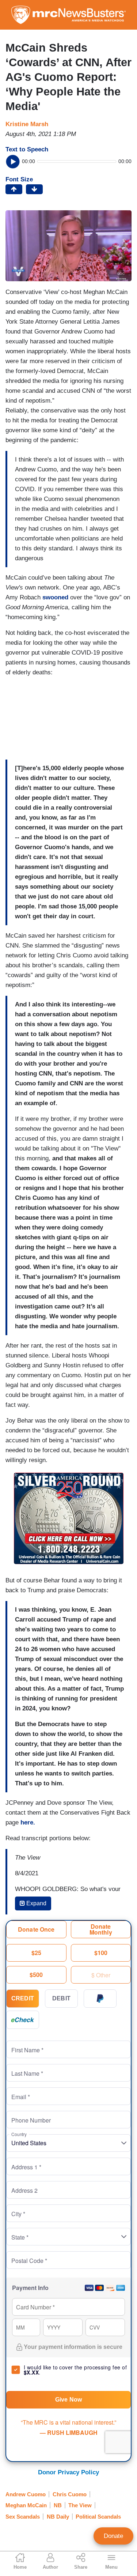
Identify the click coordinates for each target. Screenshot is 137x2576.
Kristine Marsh (27, 124)
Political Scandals (98, 2517)
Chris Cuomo (70, 2494)
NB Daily (58, 2517)
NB (58, 2505)
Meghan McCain (26, 2505)
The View (80, 2505)
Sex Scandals (23, 2517)
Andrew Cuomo (26, 2494)
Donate (113, 2536)
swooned (55, 597)
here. (28, 1822)
